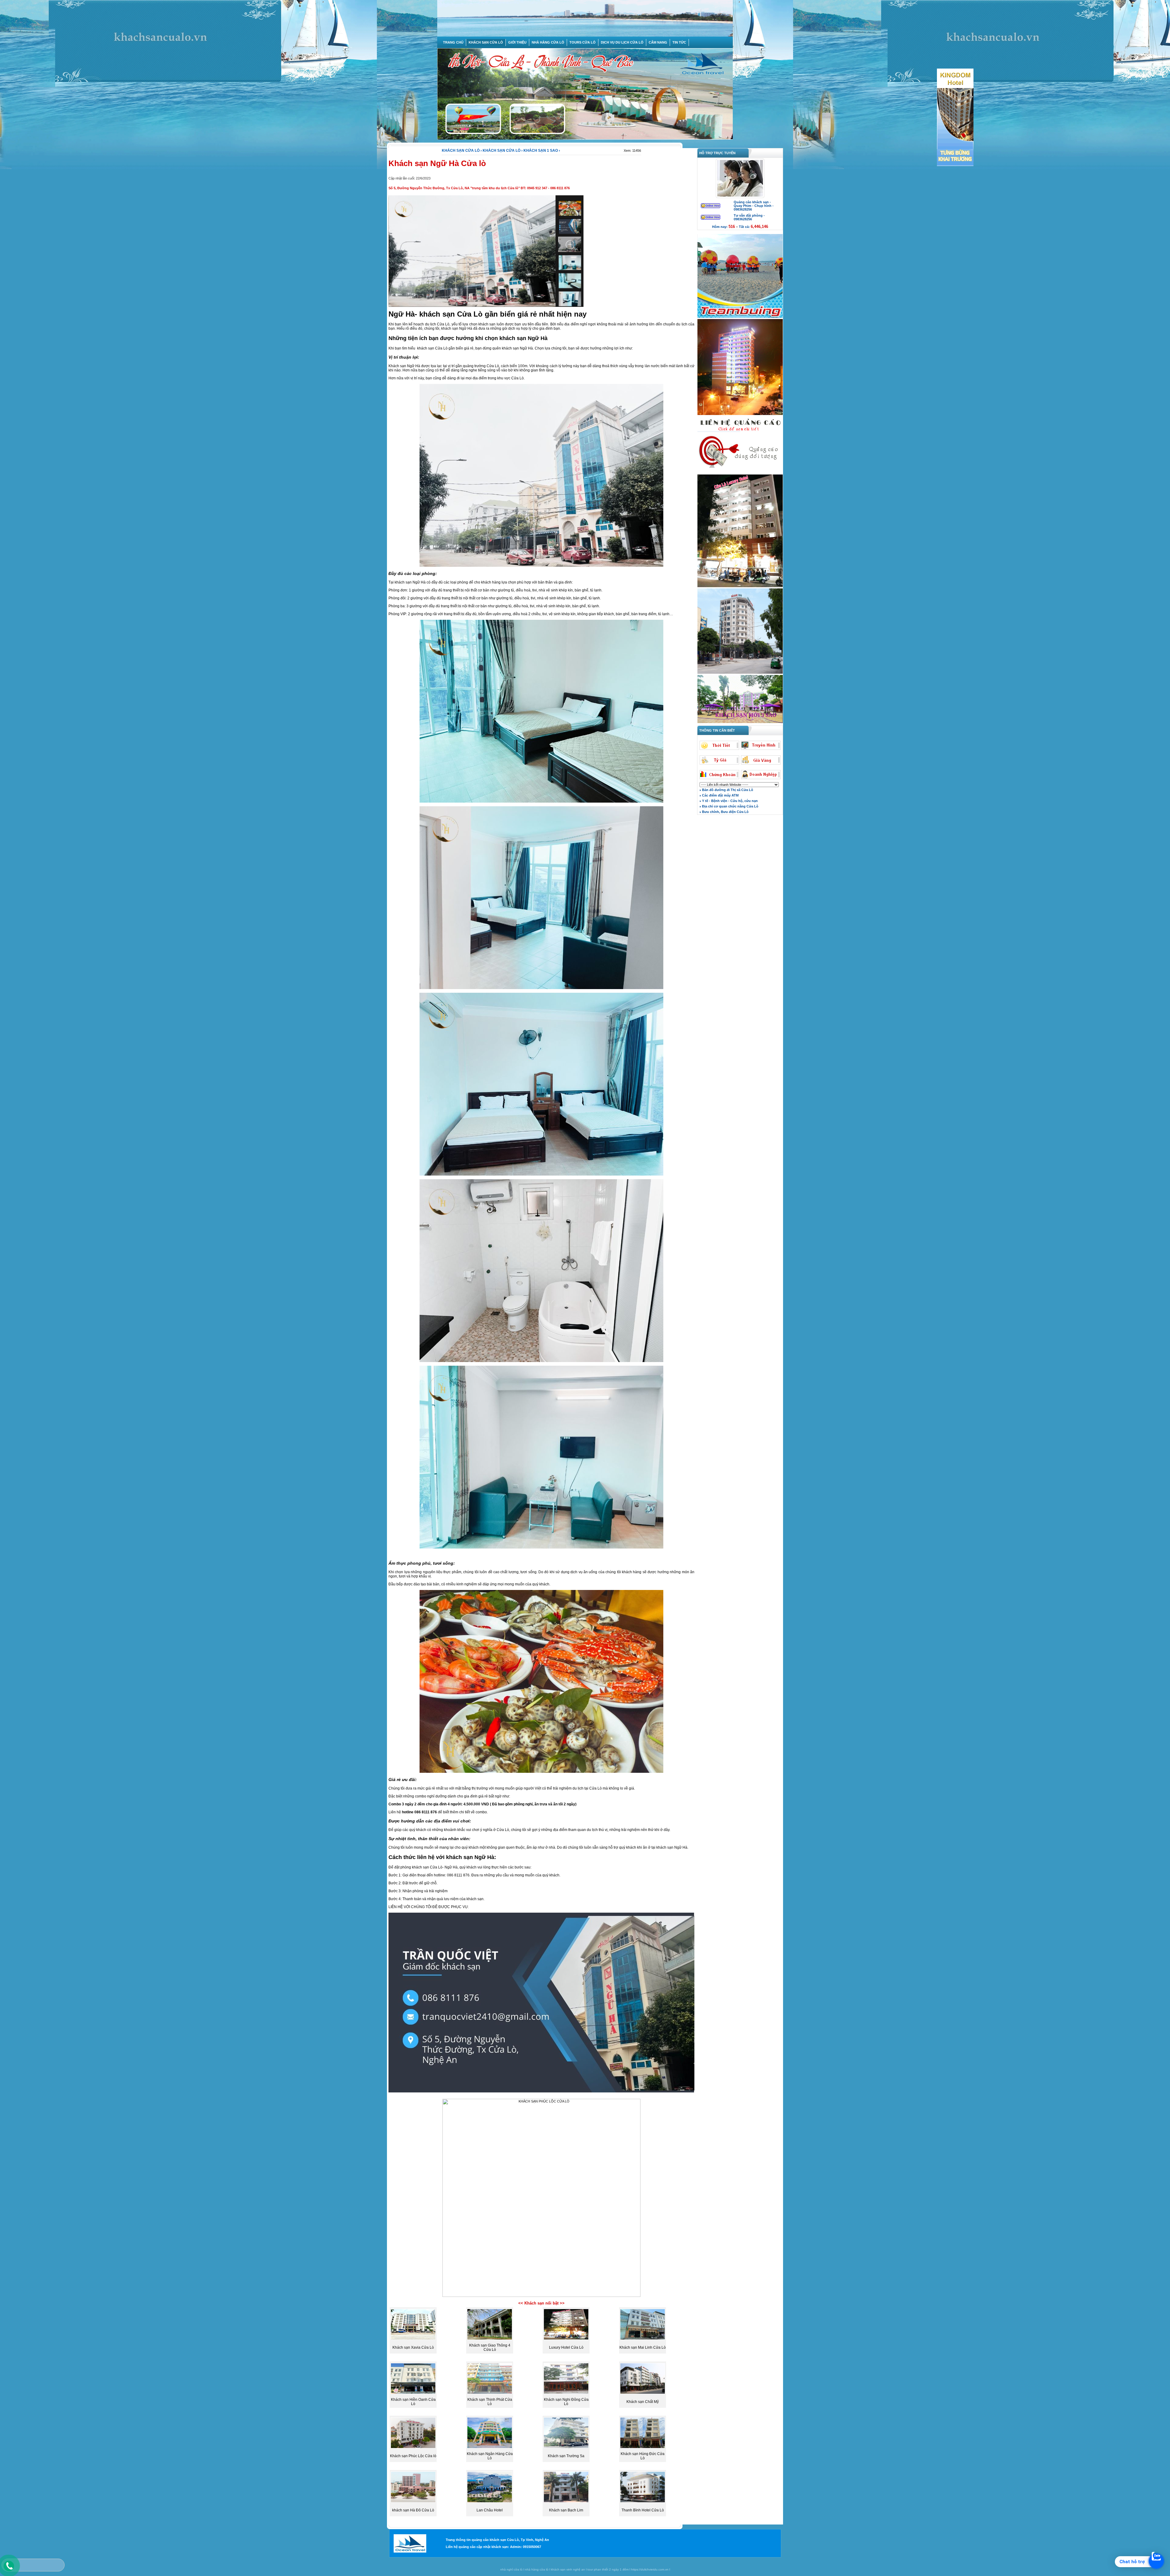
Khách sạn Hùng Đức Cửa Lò (643, 2456)
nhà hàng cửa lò (537, 2569)
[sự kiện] (740, 317)
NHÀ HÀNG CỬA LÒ (548, 42)
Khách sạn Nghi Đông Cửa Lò (566, 2402)
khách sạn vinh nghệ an (568, 2569)
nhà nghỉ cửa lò (511, 2569)
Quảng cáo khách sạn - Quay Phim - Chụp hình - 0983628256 (754, 206)
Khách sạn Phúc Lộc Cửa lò (413, 2456)
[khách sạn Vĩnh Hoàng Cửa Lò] (740, 722)
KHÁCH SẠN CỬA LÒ (486, 42)
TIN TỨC (679, 42)
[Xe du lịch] (740, 473)
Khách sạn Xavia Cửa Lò (413, 2347)
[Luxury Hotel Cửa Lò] (740, 587)
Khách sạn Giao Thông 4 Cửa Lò (490, 2347)
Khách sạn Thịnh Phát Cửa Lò (490, 2402)
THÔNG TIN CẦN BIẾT (716, 730)
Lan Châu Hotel (490, 2510)
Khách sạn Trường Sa (566, 2456)
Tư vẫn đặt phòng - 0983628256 (749, 217)
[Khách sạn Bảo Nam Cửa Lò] (740, 673)
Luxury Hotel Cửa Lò (566, 2347)
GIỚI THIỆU (517, 42)
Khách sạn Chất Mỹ (643, 2402)
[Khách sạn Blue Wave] (740, 414)
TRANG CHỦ (453, 42)
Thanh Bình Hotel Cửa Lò (643, 2510)
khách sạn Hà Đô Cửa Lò (413, 2510)
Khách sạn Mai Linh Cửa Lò (643, 2347)
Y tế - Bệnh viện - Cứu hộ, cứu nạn (729, 801)
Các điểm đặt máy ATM (720, 795)
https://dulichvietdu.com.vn (650, 2569)
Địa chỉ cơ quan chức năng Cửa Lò (730, 806)
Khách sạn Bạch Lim (566, 2510)
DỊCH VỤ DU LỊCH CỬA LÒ (622, 42)
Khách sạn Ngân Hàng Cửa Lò (490, 2456)
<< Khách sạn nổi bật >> (541, 2303)
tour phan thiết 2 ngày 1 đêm (608, 2569)
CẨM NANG (658, 42)
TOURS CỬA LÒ (583, 42)
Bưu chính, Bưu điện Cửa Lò (725, 812)
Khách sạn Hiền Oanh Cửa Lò (413, 2402)
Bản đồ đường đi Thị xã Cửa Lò (727, 790)
